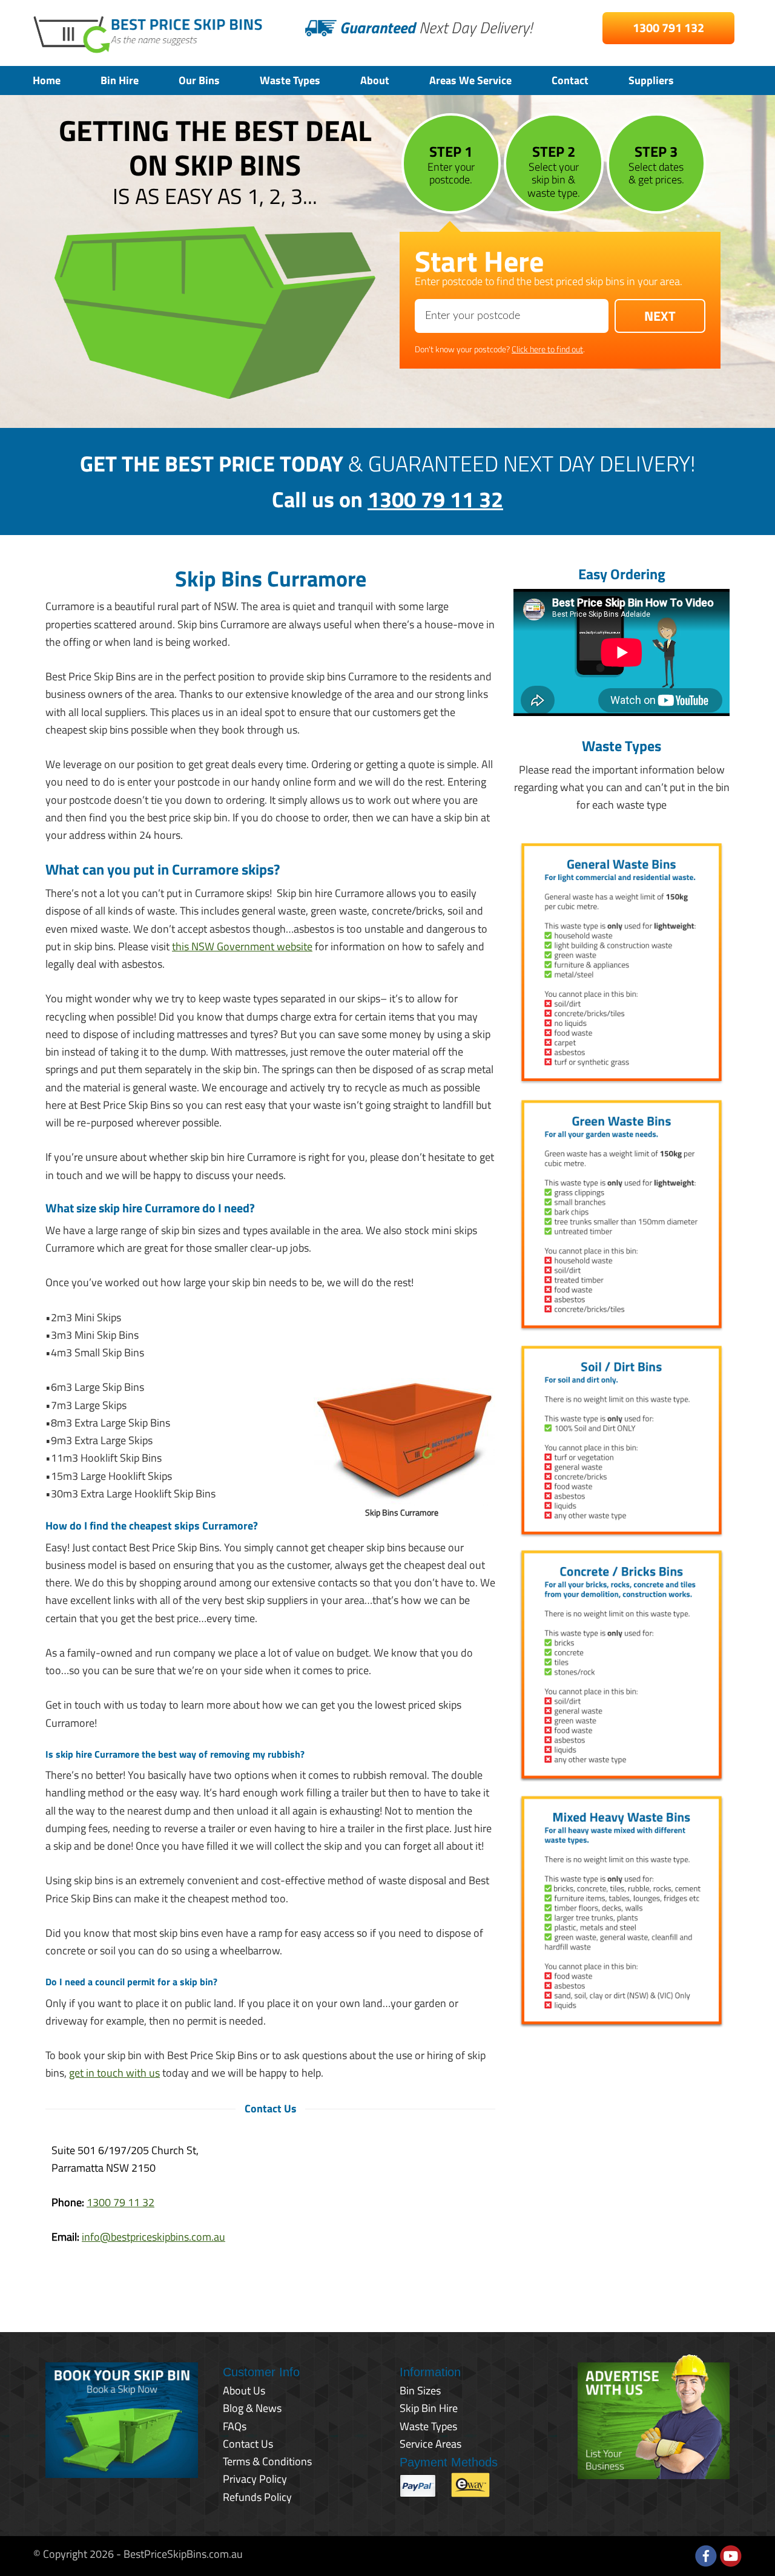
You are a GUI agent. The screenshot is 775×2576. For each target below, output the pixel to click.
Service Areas (430, 2444)
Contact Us (248, 2444)
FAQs (235, 2426)
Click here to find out (547, 349)
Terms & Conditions (267, 2461)
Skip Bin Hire (429, 2408)
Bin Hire (120, 80)
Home (47, 80)
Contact (570, 80)
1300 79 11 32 (435, 499)
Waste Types (290, 80)
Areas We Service (470, 80)
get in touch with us (114, 2073)
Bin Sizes (420, 2390)
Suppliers (651, 80)
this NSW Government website (242, 946)
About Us (244, 2390)
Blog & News (252, 2408)
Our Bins (199, 80)
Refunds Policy (257, 2497)
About (375, 80)
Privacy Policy (255, 2479)
